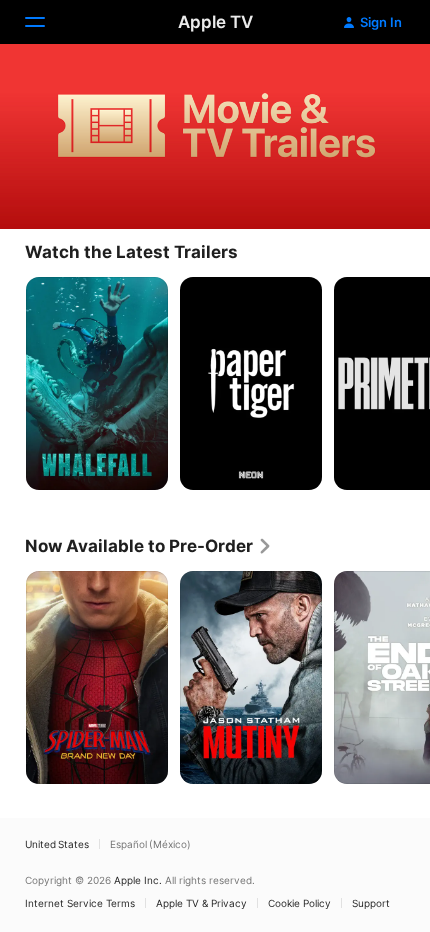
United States (57, 844)
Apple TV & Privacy (201, 903)
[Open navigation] (47, 22)
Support (371, 903)
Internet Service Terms (80, 903)
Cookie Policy (299, 903)
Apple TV (215, 22)
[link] (149, 546)
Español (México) (150, 844)
